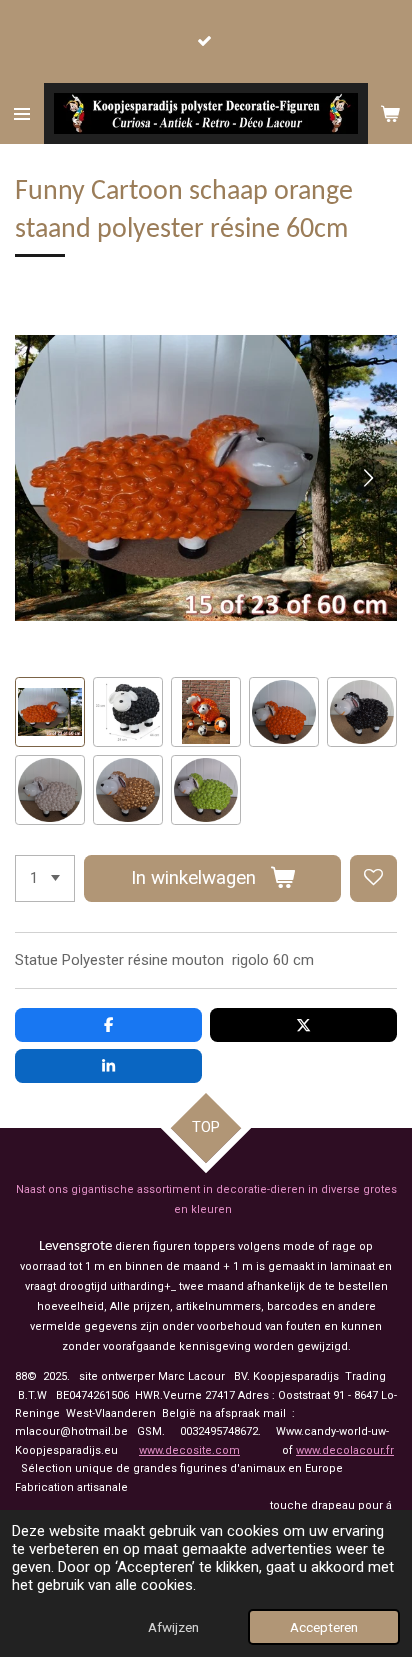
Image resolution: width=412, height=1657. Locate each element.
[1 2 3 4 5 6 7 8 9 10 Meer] (45, 878)
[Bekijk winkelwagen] (390, 113)
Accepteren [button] (324, 1627)
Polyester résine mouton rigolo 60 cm (188, 960)
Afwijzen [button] (173, 1627)
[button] (50, 712)
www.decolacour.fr (345, 1450)
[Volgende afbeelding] (367, 478)
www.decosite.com (189, 1450)
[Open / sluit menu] (22, 113)
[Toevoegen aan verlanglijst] (373, 878)
